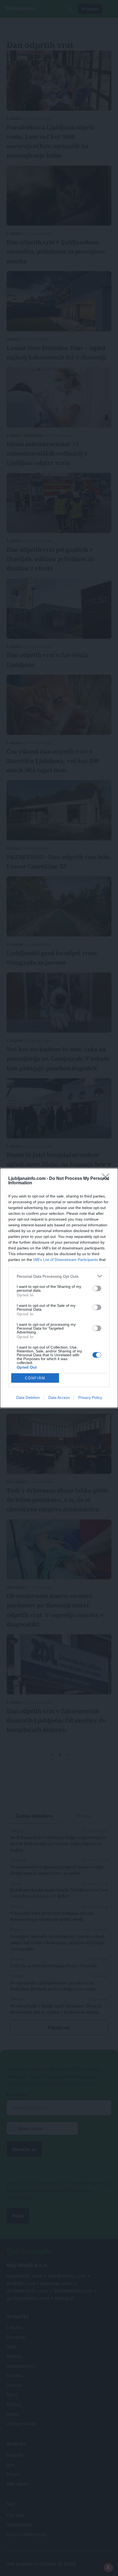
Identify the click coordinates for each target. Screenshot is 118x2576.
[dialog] (59, 1288)
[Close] (107, 1179)
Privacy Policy (90, 1397)
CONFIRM (35, 1378)
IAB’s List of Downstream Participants (66, 1260)
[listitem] (59, 1276)
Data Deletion (28, 1397)
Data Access (59, 1397)
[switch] (97, 1288)
